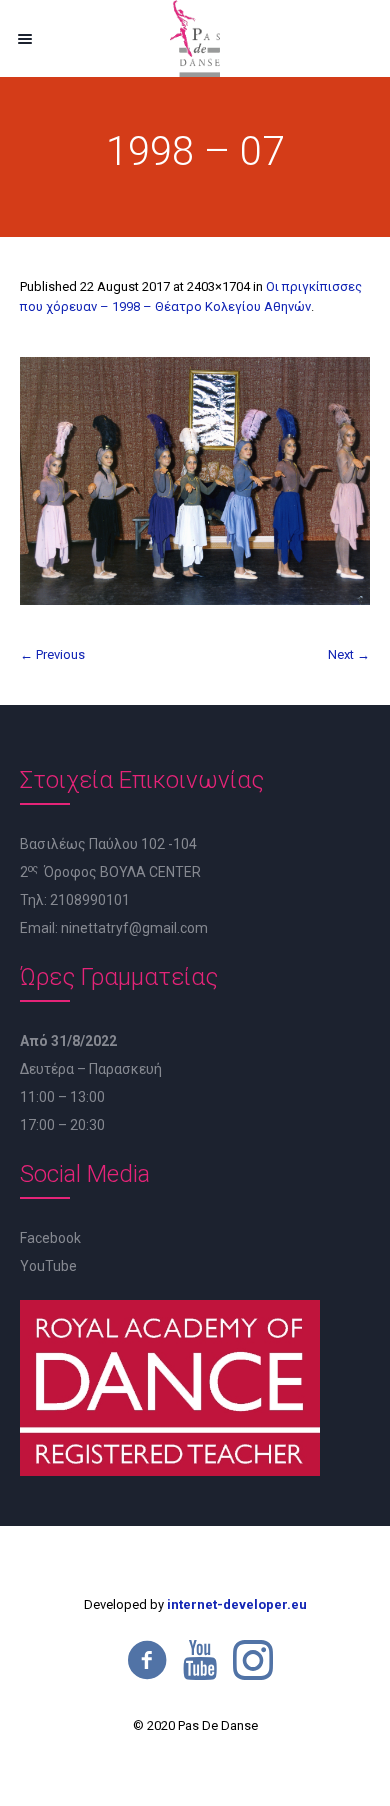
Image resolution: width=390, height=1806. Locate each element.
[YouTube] (200, 1660)
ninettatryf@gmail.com (134, 928)
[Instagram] (253, 1660)
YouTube (48, 1266)
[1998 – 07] (195, 481)
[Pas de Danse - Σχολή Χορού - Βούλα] (195, 38)
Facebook (50, 1238)
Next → (349, 654)
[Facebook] (147, 1660)
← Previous (52, 654)
